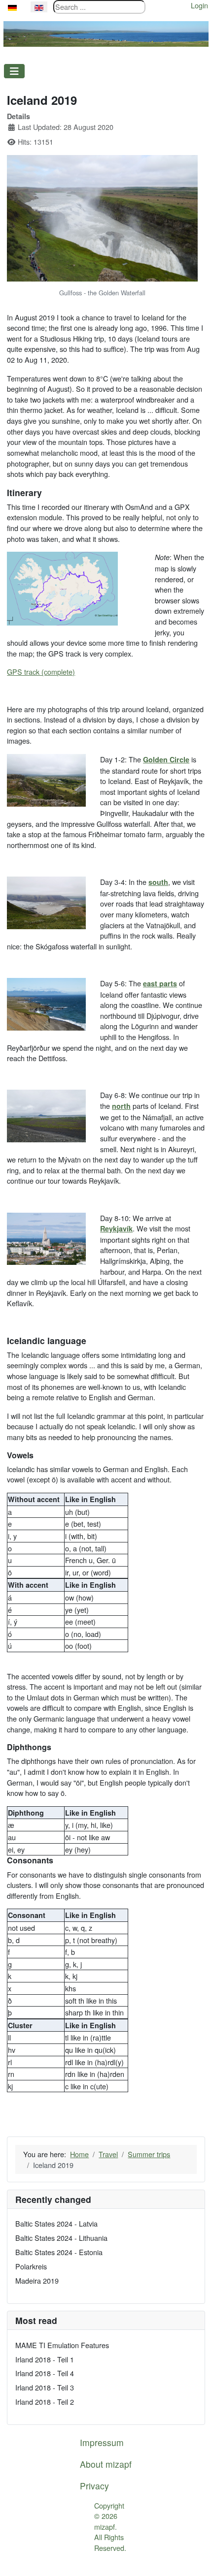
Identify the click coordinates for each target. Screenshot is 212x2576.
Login (199, 5)
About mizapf (106, 2464)
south (158, 882)
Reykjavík (116, 1228)
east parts (160, 983)
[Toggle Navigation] (14, 71)
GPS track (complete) (41, 672)
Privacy (94, 2486)
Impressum (102, 2442)
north (121, 1106)
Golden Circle (166, 759)
